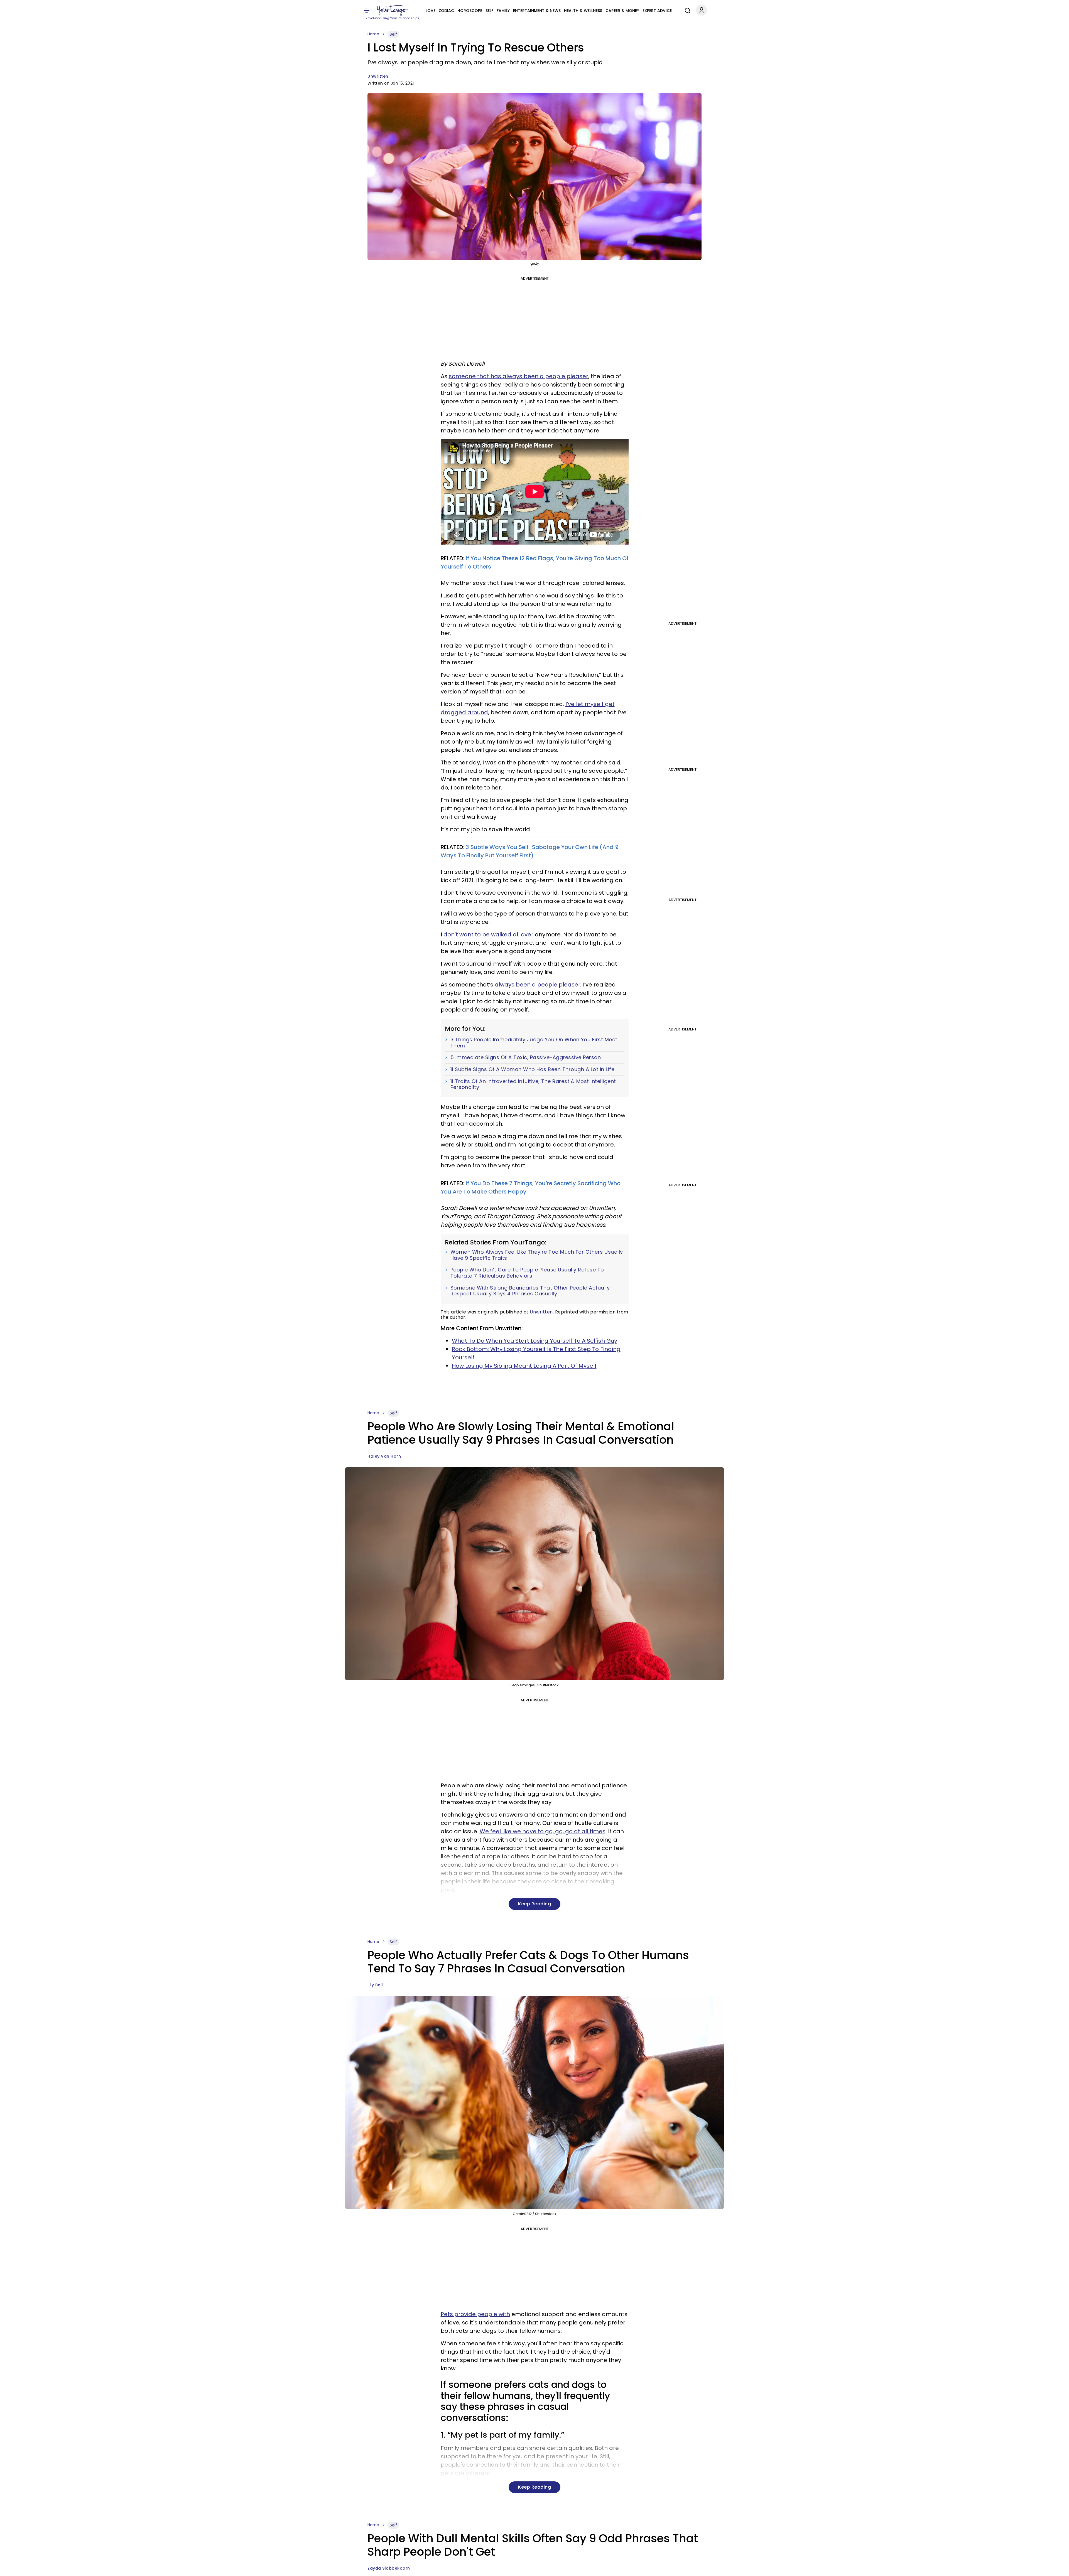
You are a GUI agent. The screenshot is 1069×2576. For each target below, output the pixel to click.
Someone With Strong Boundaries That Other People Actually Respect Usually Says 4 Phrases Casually (530, 1291)
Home (373, 34)
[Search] (686, 10)
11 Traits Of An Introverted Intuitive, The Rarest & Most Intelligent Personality (533, 1084)
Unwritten (378, 76)
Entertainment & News (537, 11)
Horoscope (470, 11)
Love (431, 11)
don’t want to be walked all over (488, 934)
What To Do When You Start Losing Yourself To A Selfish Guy (534, 1341)
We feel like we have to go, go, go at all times (543, 1831)
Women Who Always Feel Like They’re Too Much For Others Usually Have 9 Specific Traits (537, 1255)
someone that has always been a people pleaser (518, 376)
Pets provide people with (475, 2314)
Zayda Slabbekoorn (389, 2568)
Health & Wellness (583, 11)
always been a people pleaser (538, 985)
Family (503, 11)
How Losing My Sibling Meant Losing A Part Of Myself (524, 1366)
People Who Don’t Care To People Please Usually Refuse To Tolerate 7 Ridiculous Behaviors (527, 1273)
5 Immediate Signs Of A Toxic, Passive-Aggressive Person (526, 1057)
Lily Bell (375, 1985)
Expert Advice (657, 11)
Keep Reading (534, 1904)
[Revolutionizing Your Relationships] (393, 10)
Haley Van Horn (384, 1456)
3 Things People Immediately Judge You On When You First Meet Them (534, 1043)
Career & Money (622, 11)
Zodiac (446, 11)
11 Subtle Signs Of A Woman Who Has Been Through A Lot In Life (533, 1069)
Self (489, 11)
